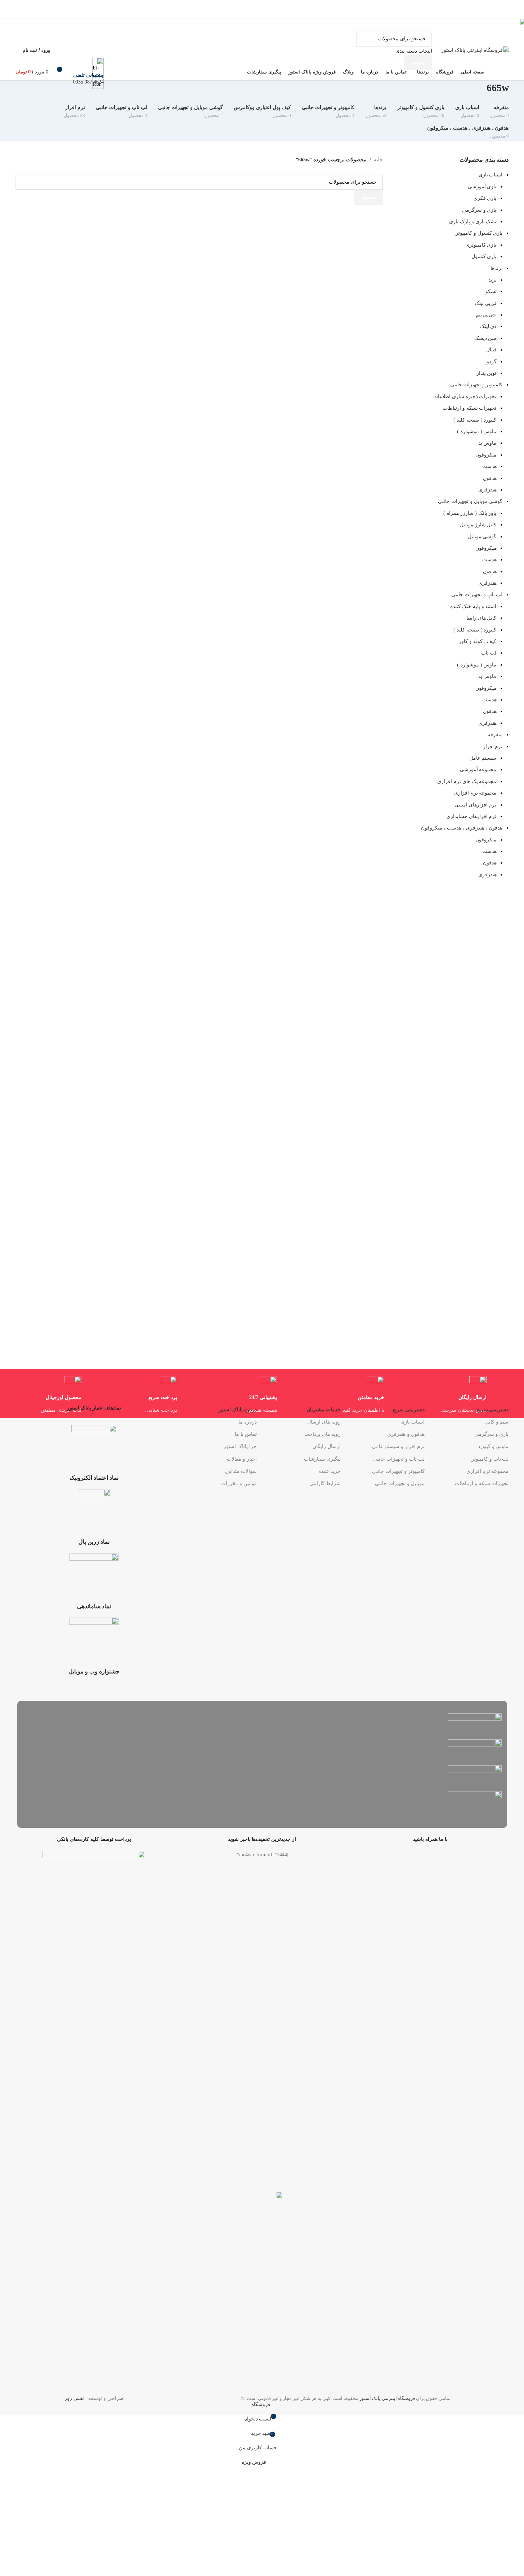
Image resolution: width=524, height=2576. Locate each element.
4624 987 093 (88, 82)
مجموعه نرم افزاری (487, 1471)
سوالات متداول (241, 1471)
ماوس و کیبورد (493, 1446)
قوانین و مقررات (239, 1483)
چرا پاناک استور (240, 1446)
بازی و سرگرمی (491, 1434)
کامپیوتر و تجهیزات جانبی (398, 1471)
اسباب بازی (413, 1422)
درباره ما (247, 1422)
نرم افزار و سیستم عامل (398, 1446)
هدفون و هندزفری (406, 1434)
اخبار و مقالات (242, 1459)
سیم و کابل (497, 1422)
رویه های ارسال (324, 1422)
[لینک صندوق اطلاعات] (262, 59)
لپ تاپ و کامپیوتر (490, 1459)
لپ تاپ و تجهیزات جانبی (399, 1459)
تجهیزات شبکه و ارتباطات (482, 1483)
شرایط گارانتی (325, 1483)
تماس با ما (246, 1434)
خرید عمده (330, 1471)
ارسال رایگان (327, 1446)
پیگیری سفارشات (322, 1459)
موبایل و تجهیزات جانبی (400, 1483)
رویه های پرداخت (323, 1434)
